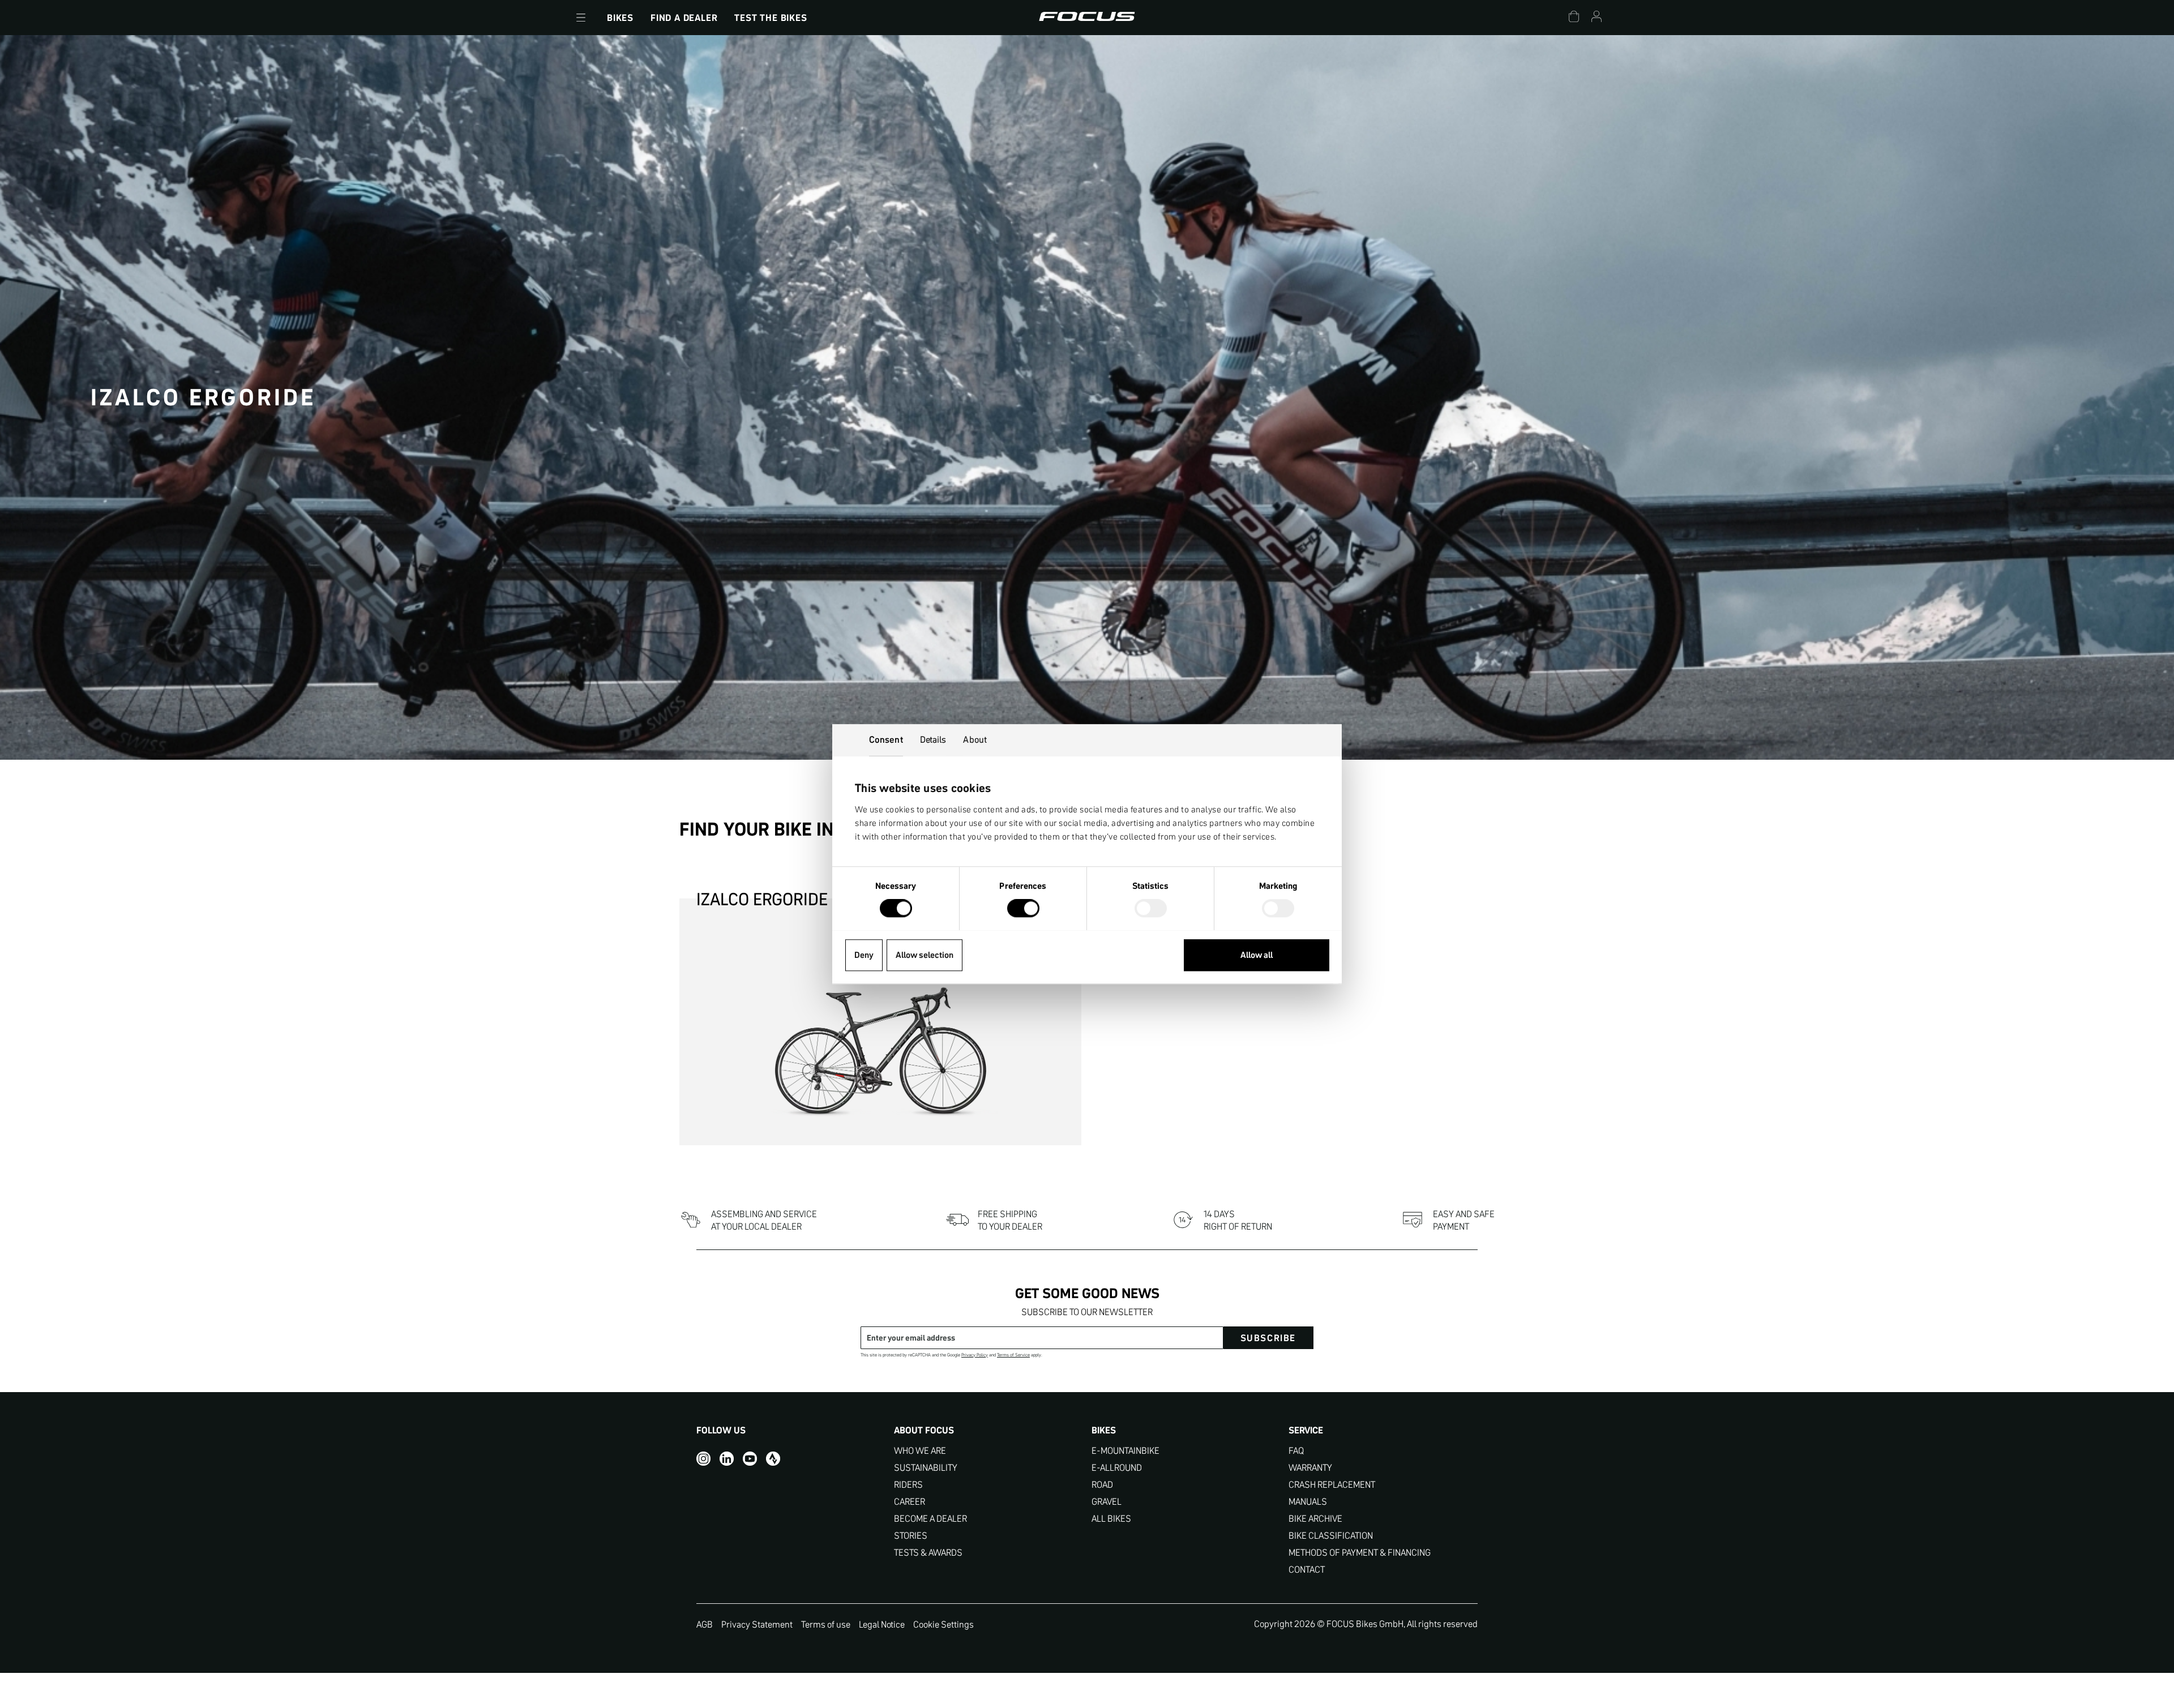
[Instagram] (703, 1459)
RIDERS (908, 1485)
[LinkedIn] (727, 1459)
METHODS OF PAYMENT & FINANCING (1360, 1553)
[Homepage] (1087, 18)
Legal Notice (882, 1624)
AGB (705, 1624)
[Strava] (773, 1459)
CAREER (910, 1502)
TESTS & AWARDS (928, 1553)
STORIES (911, 1536)
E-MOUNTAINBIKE (1125, 1451)
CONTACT (1307, 1570)
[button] (581, 18)
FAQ (1296, 1451)
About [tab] (975, 739)
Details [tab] (933, 739)
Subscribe (1268, 1338)
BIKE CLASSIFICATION (1331, 1536)
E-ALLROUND (1117, 1468)
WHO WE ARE (920, 1451)
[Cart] (1574, 18)
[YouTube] (750, 1459)
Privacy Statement (757, 1624)
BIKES (620, 18)
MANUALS (1308, 1502)
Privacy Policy (975, 1355)
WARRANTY (1310, 1468)
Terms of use (826, 1624)
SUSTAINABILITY (926, 1468)
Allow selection (925, 955)
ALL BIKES (1111, 1519)
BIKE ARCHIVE (1315, 1519)
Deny (864, 955)
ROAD (1102, 1485)
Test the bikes (771, 18)
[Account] (1597, 18)
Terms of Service (1013, 1355)
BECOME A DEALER (930, 1519)
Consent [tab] (886, 739)
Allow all (1257, 955)
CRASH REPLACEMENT (1332, 1485)
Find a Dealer (684, 18)
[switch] (1023, 909)
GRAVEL (1107, 1502)
